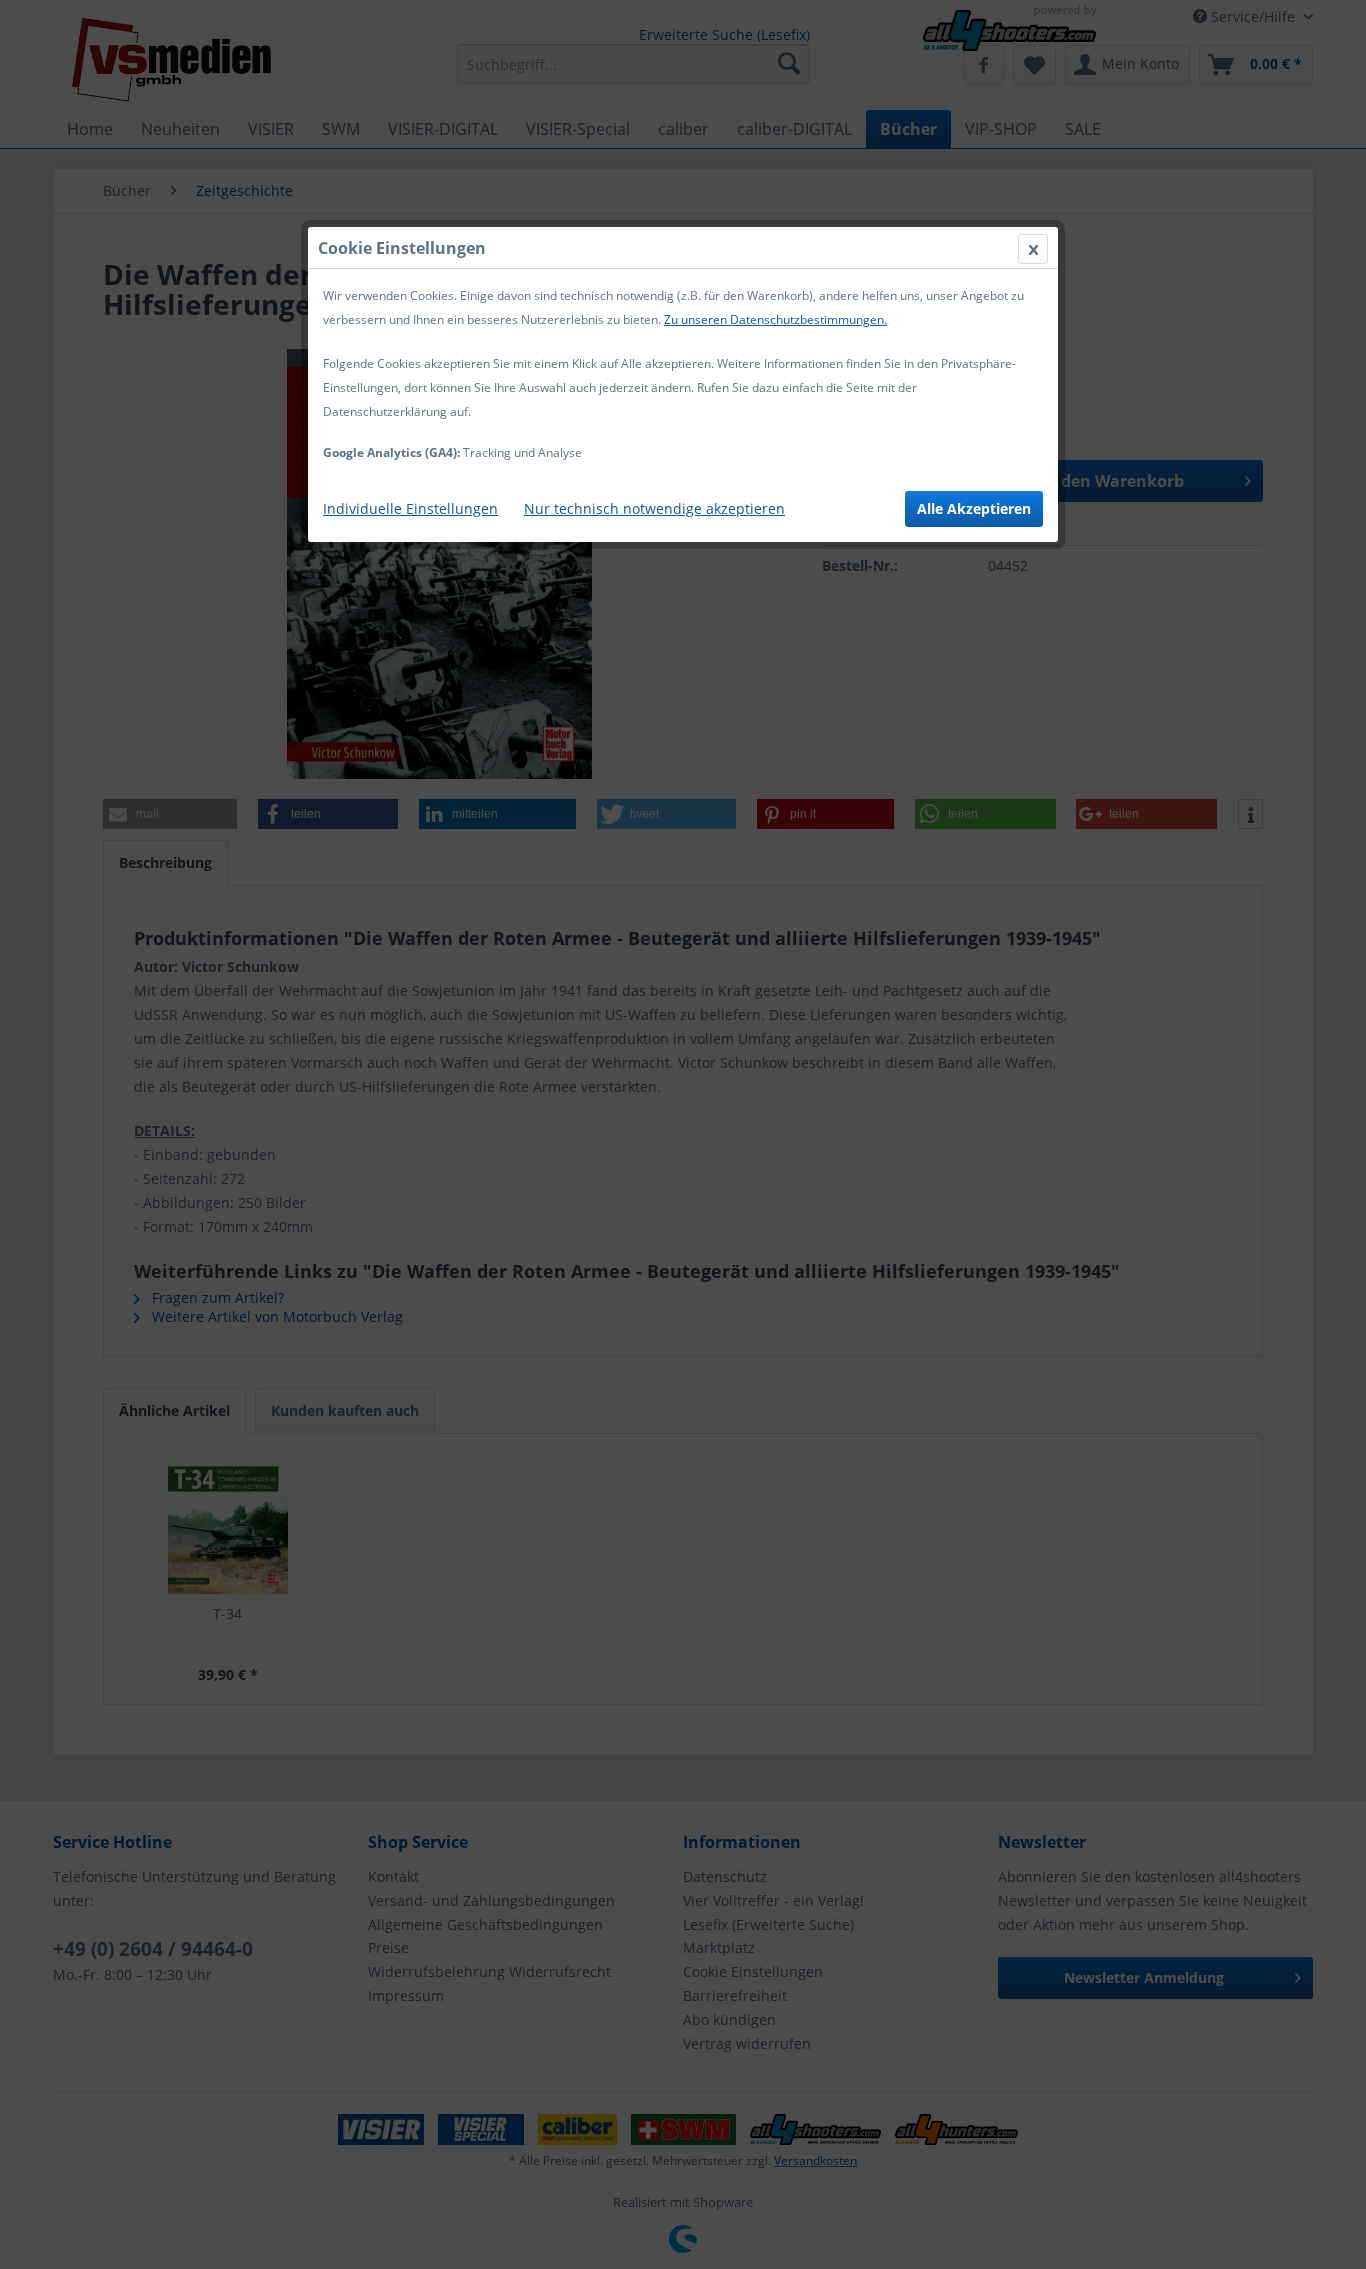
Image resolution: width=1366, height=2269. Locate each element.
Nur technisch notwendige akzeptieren (654, 508)
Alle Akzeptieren (974, 508)
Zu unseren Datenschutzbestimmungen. (775, 319)
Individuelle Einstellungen (410, 508)
